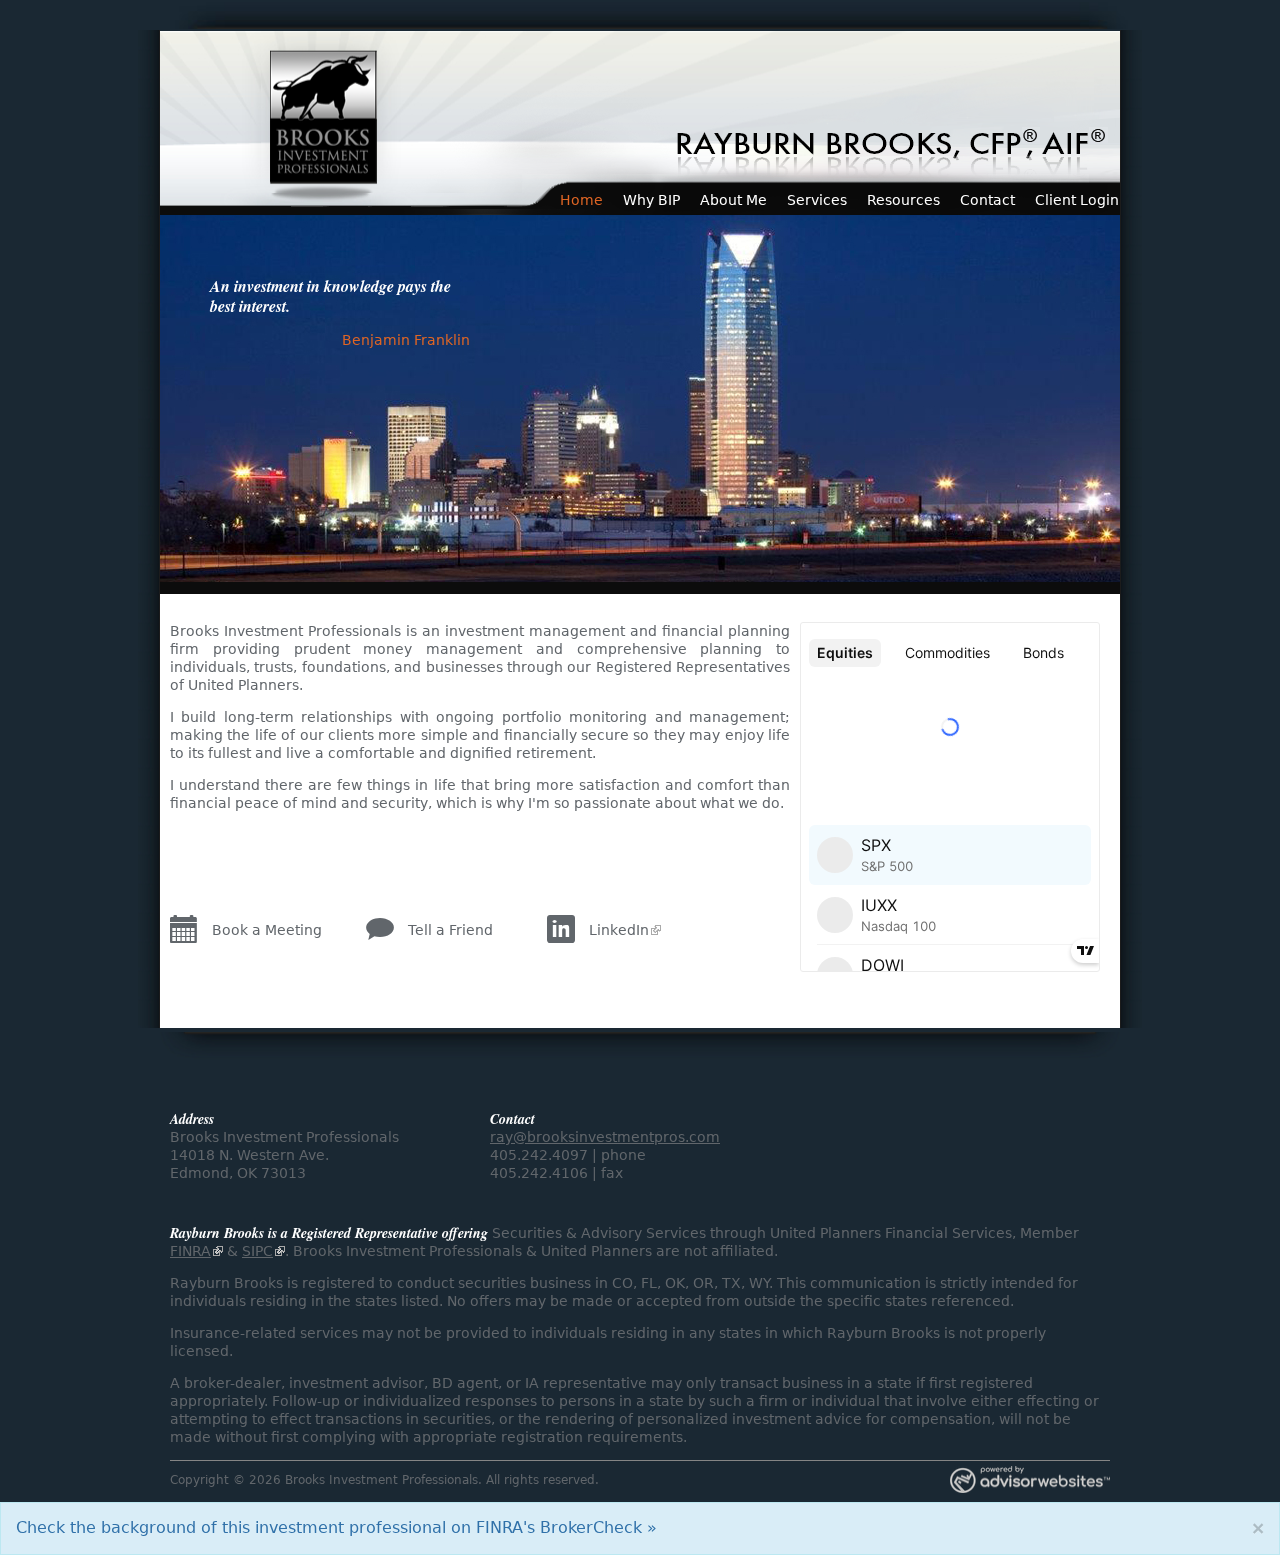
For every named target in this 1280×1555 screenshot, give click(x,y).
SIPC (257, 1251)
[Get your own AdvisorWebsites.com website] (1030, 1481)
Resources (903, 200)
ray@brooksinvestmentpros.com (605, 1137)
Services (817, 200)
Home (581, 200)
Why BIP (651, 200)
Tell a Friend (450, 930)
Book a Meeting (267, 930)
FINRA (190, 1251)
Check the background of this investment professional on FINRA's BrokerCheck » (336, 1527)
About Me (733, 200)
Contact (987, 200)
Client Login (1077, 200)
